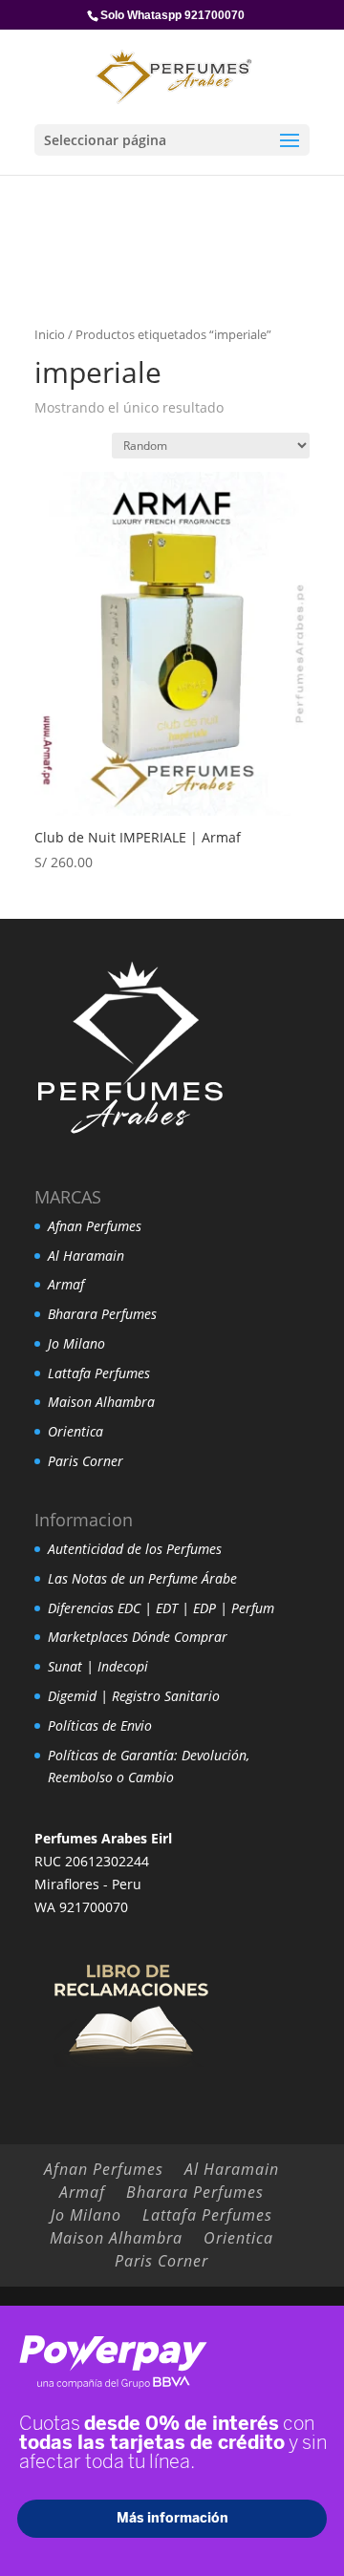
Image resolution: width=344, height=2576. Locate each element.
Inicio (50, 334)
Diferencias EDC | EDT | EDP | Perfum (161, 1608)
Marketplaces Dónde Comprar (138, 1637)
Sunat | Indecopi (98, 1666)
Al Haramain (86, 1256)
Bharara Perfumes (102, 1314)
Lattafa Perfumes (99, 1373)
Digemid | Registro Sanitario (134, 1696)
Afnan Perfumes (95, 1226)
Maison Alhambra (101, 1402)
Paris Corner (86, 1461)
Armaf (66, 1284)
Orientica (75, 1431)
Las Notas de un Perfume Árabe (142, 1578)
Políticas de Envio (100, 1725)
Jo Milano (76, 1343)
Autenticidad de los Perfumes (135, 1549)
